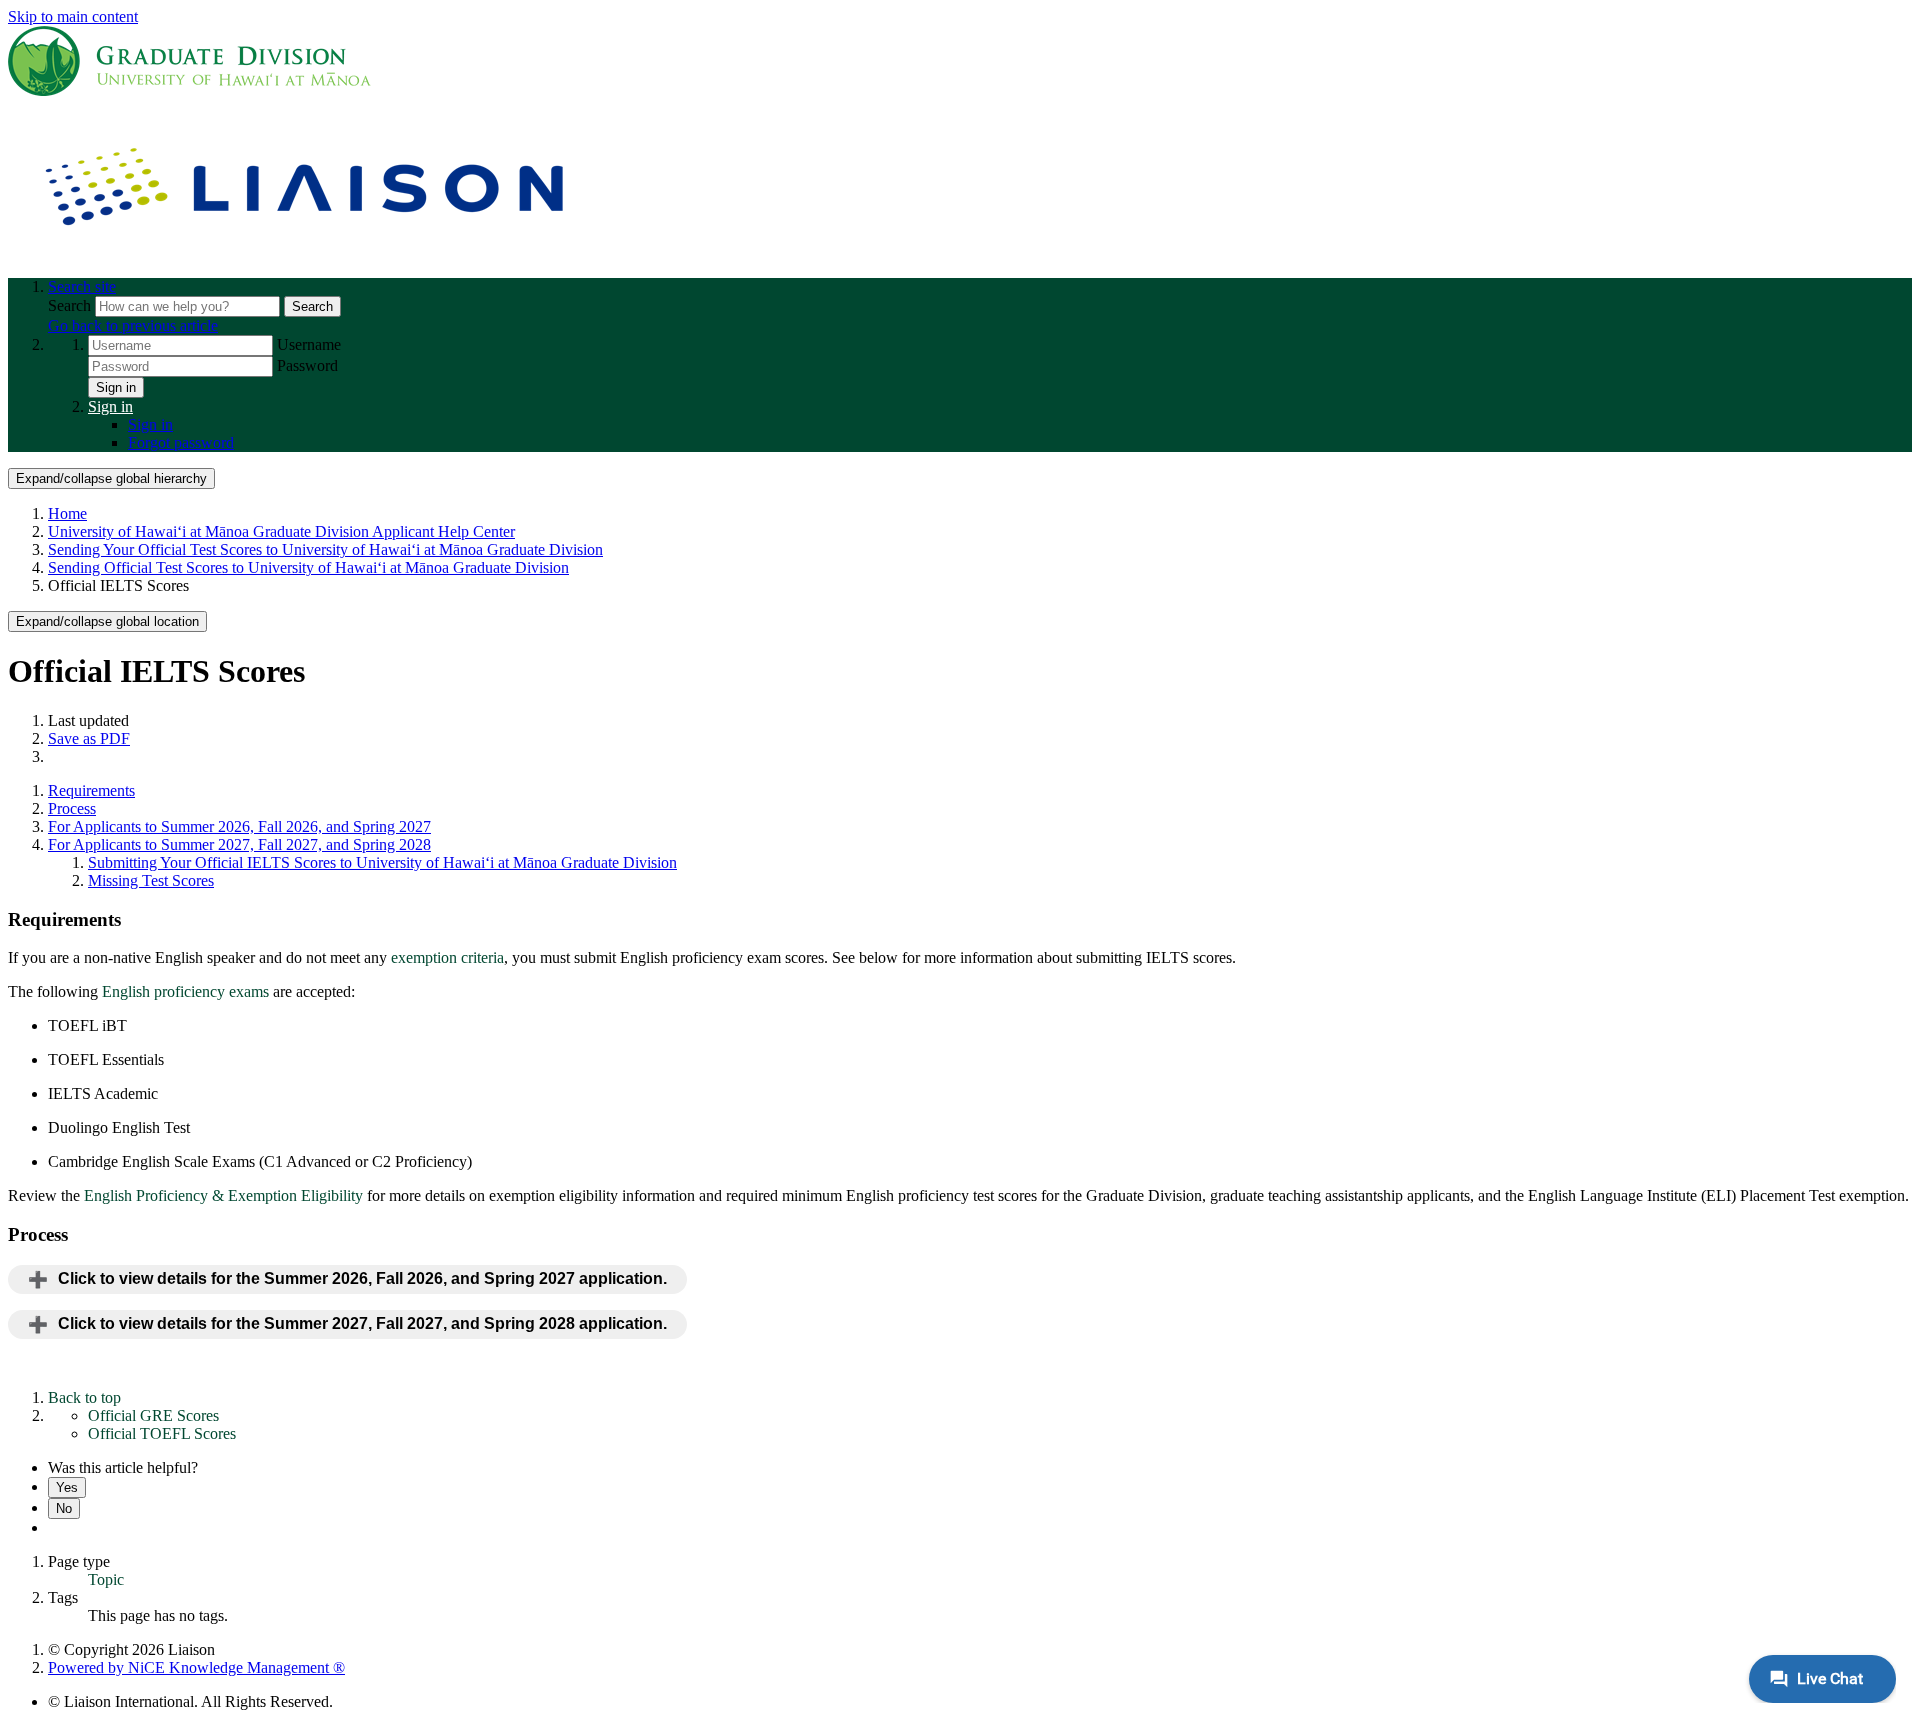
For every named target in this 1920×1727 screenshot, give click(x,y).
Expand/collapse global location (107, 621)
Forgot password (181, 442)
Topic (106, 1579)
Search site (82, 286)
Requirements (91, 790)
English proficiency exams (185, 991)
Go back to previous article (133, 325)
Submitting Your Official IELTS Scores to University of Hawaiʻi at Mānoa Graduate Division (382, 862)
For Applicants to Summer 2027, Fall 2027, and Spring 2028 (239, 844)
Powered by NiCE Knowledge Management (196, 1667)
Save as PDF (89, 738)
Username (309, 344)
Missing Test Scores (151, 880)
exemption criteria (447, 957)
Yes (67, 1487)
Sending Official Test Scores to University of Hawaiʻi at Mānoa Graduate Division (308, 567)
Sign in (116, 387)
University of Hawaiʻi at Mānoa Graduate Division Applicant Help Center (281, 531)
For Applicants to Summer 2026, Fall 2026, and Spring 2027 (239, 826)
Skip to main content (73, 16)
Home (67, 513)
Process (72, 808)
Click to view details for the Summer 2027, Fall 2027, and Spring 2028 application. (362, 1323)
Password (307, 365)
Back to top (84, 1397)
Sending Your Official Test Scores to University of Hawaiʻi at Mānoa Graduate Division (325, 549)
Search (71, 305)
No (64, 1508)
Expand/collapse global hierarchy (111, 478)
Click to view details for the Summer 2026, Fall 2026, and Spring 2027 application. (362, 1278)
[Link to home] (308, 252)
